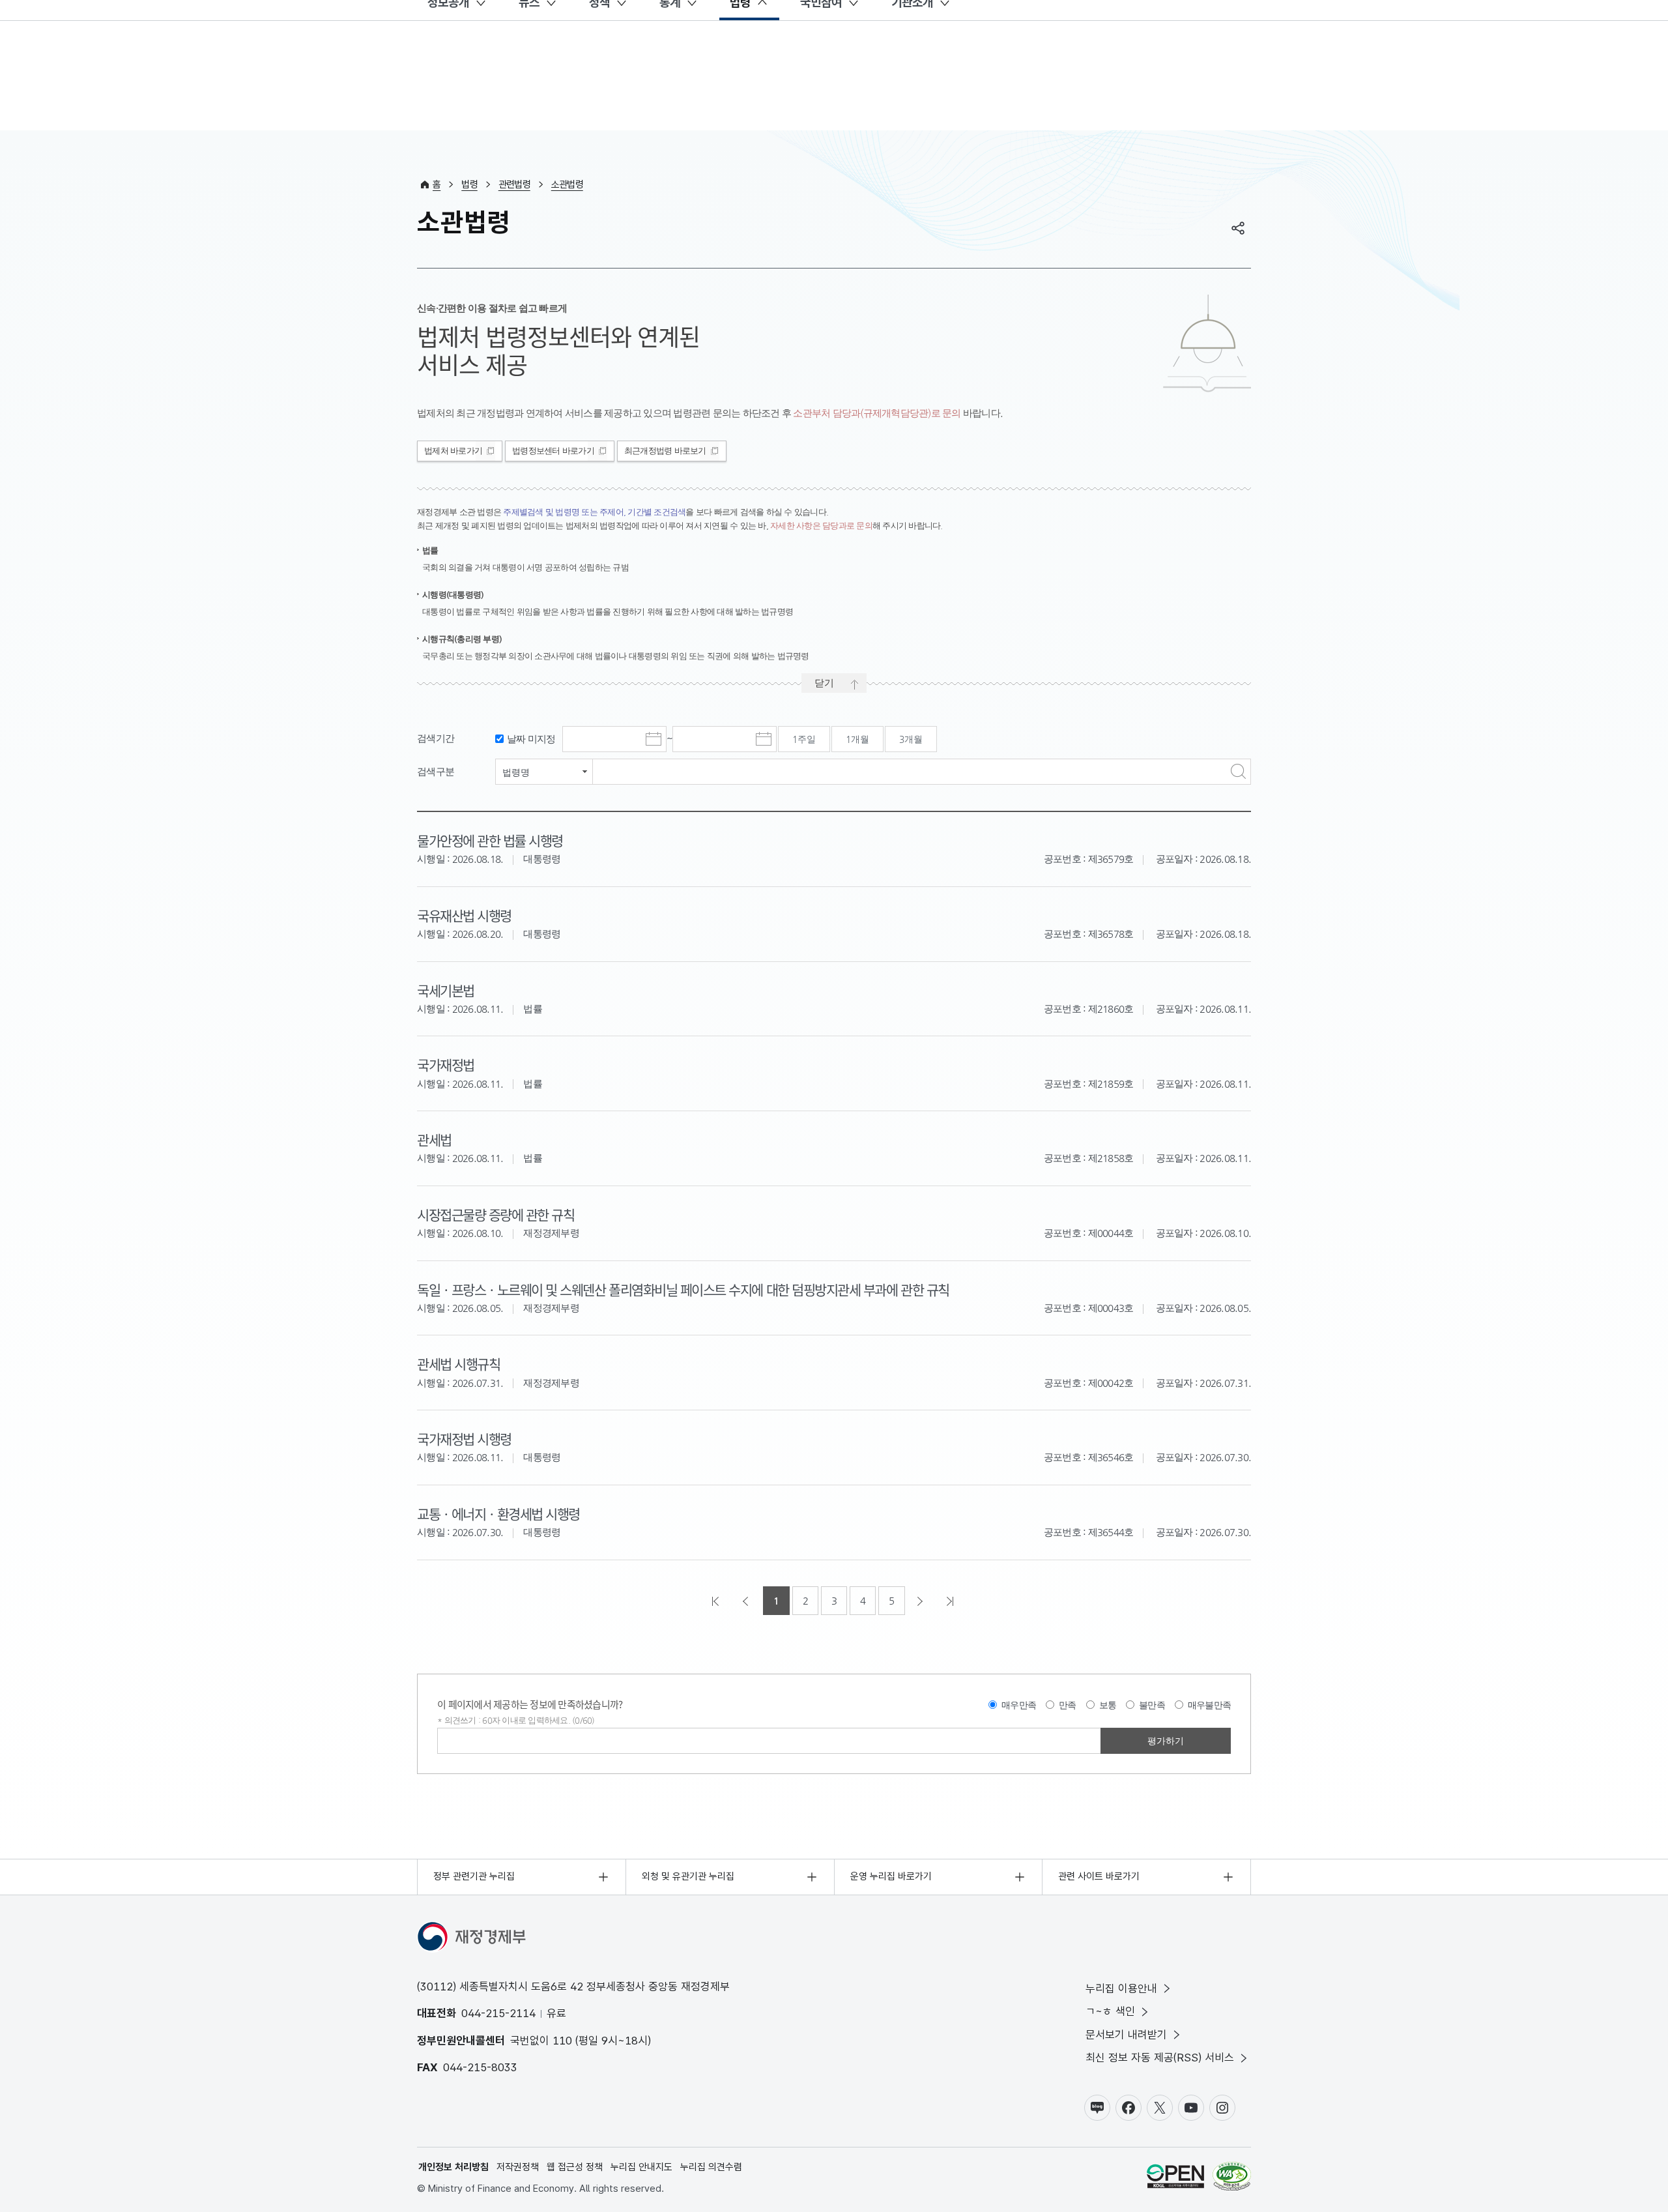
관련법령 (514, 184)
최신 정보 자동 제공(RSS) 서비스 (1160, 2058)
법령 (469, 184)
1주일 (804, 739)
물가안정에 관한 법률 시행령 (490, 840)
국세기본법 (446, 990)
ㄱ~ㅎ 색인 (1110, 2011)
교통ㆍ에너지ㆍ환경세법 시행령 (498, 1513)
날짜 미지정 (531, 739)
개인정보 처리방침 (453, 2167)
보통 (1108, 1705)
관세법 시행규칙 (458, 1363)
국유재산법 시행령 (464, 915)
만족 (1068, 1705)
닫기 (824, 683)
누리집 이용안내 (1121, 1988)
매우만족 (1019, 1705)
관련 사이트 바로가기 (1099, 1876)
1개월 (857, 739)
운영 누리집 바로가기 (891, 1876)
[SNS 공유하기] (1238, 228)
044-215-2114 (498, 2013)
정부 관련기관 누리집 (474, 1876)
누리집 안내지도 (641, 2167)
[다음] (921, 1601)
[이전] (747, 1601)
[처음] (717, 1601)
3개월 (911, 739)
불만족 (1152, 1705)
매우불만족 (1209, 1705)
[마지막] (951, 1601)
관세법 (434, 1139)
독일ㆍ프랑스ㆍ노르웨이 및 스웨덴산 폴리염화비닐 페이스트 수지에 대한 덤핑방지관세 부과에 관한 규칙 (683, 1289)
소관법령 (567, 184)
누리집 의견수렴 (711, 2167)
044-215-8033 (480, 2067)
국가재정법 (446, 1064)
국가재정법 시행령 (464, 1438)
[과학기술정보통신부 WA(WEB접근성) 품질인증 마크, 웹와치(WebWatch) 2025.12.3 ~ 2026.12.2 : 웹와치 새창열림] (1232, 2178)
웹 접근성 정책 (575, 2167)
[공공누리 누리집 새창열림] (1175, 2178)
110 (562, 2041)
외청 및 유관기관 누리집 (688, 1876)
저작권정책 (518, 2167)
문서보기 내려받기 (1126, 2035)
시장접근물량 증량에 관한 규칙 (496, 1214)
